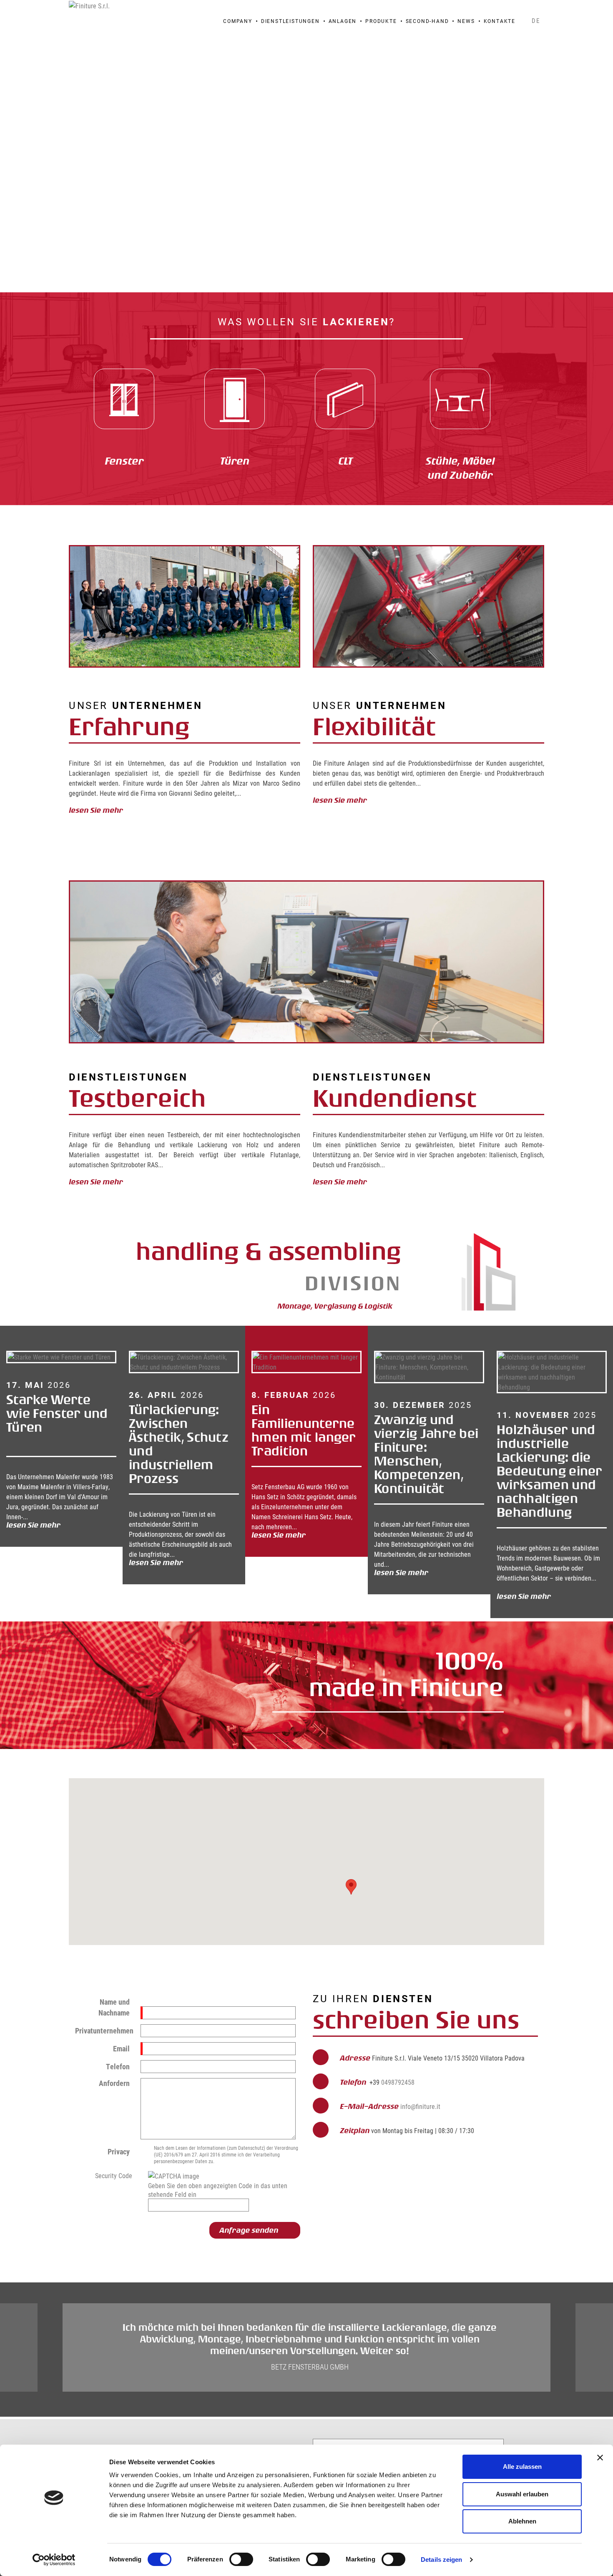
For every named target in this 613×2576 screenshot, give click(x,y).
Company (238, 21)
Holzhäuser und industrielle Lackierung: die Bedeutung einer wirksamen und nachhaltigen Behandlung (427, 1471)
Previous (75, 1472)
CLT (345, 461)
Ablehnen (522, 2521)
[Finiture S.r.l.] (89, 5)
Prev (75, 165)
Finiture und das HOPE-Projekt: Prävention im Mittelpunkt (548, 1430)
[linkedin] (537, 9)
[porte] (235, 399)
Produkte (381, 21)
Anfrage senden (249, 2230)
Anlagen (343, 21)
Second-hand (427, 21)
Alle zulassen (522, 2467)
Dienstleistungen (290, 21)
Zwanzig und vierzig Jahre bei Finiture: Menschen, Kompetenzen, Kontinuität (304, 1454)
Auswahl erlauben (522, 2494)
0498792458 (398, 2082)
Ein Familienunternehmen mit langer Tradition (181, 1430)
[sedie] (460, 399)
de (536, 20)
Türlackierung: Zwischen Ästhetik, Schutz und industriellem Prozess (56, 1444)
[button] (351, 1887)
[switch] (241, 2559)
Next (538, 165)
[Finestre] (124, 399)
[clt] (345, 399)
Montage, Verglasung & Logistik (337, 1306)
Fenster (124, 461)
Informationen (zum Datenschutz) (231, 2148)
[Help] (138, 2175)
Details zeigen (441, 2560)
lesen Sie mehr (98, 810)
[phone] (504, 9)
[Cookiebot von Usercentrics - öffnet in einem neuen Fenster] (54, 2560)
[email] (515, 9)
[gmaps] (493, 9)
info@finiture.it (420, 2106)
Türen (235, 461)
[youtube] (526, 9)
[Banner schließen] (600, 2458)
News (466, 21)
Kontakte (500, 21)
